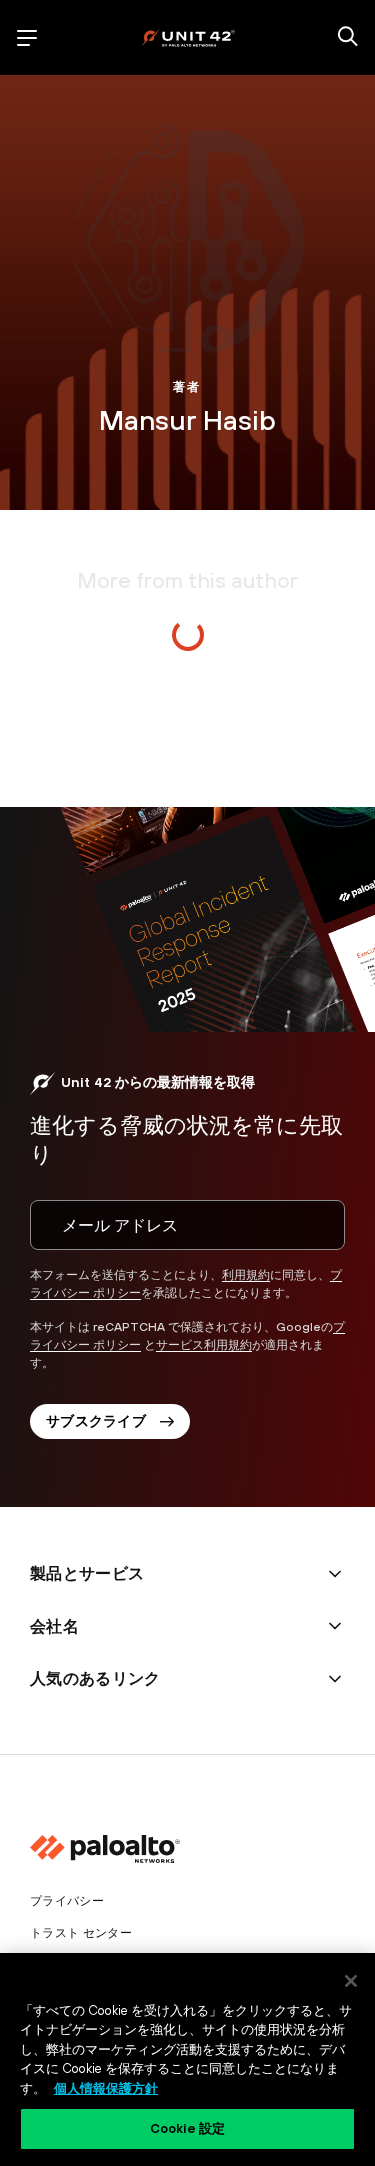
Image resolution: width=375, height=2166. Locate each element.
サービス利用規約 (204, 1345)
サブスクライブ (96, 1421)
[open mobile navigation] (27, 38)
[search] (348, 38)
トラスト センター (81, 1933)
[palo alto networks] (188, 37)
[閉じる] (351, 1981)
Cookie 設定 (187, 2128)
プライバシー (67, 1901)
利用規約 (246, 1275)
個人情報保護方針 (106, 2088)
